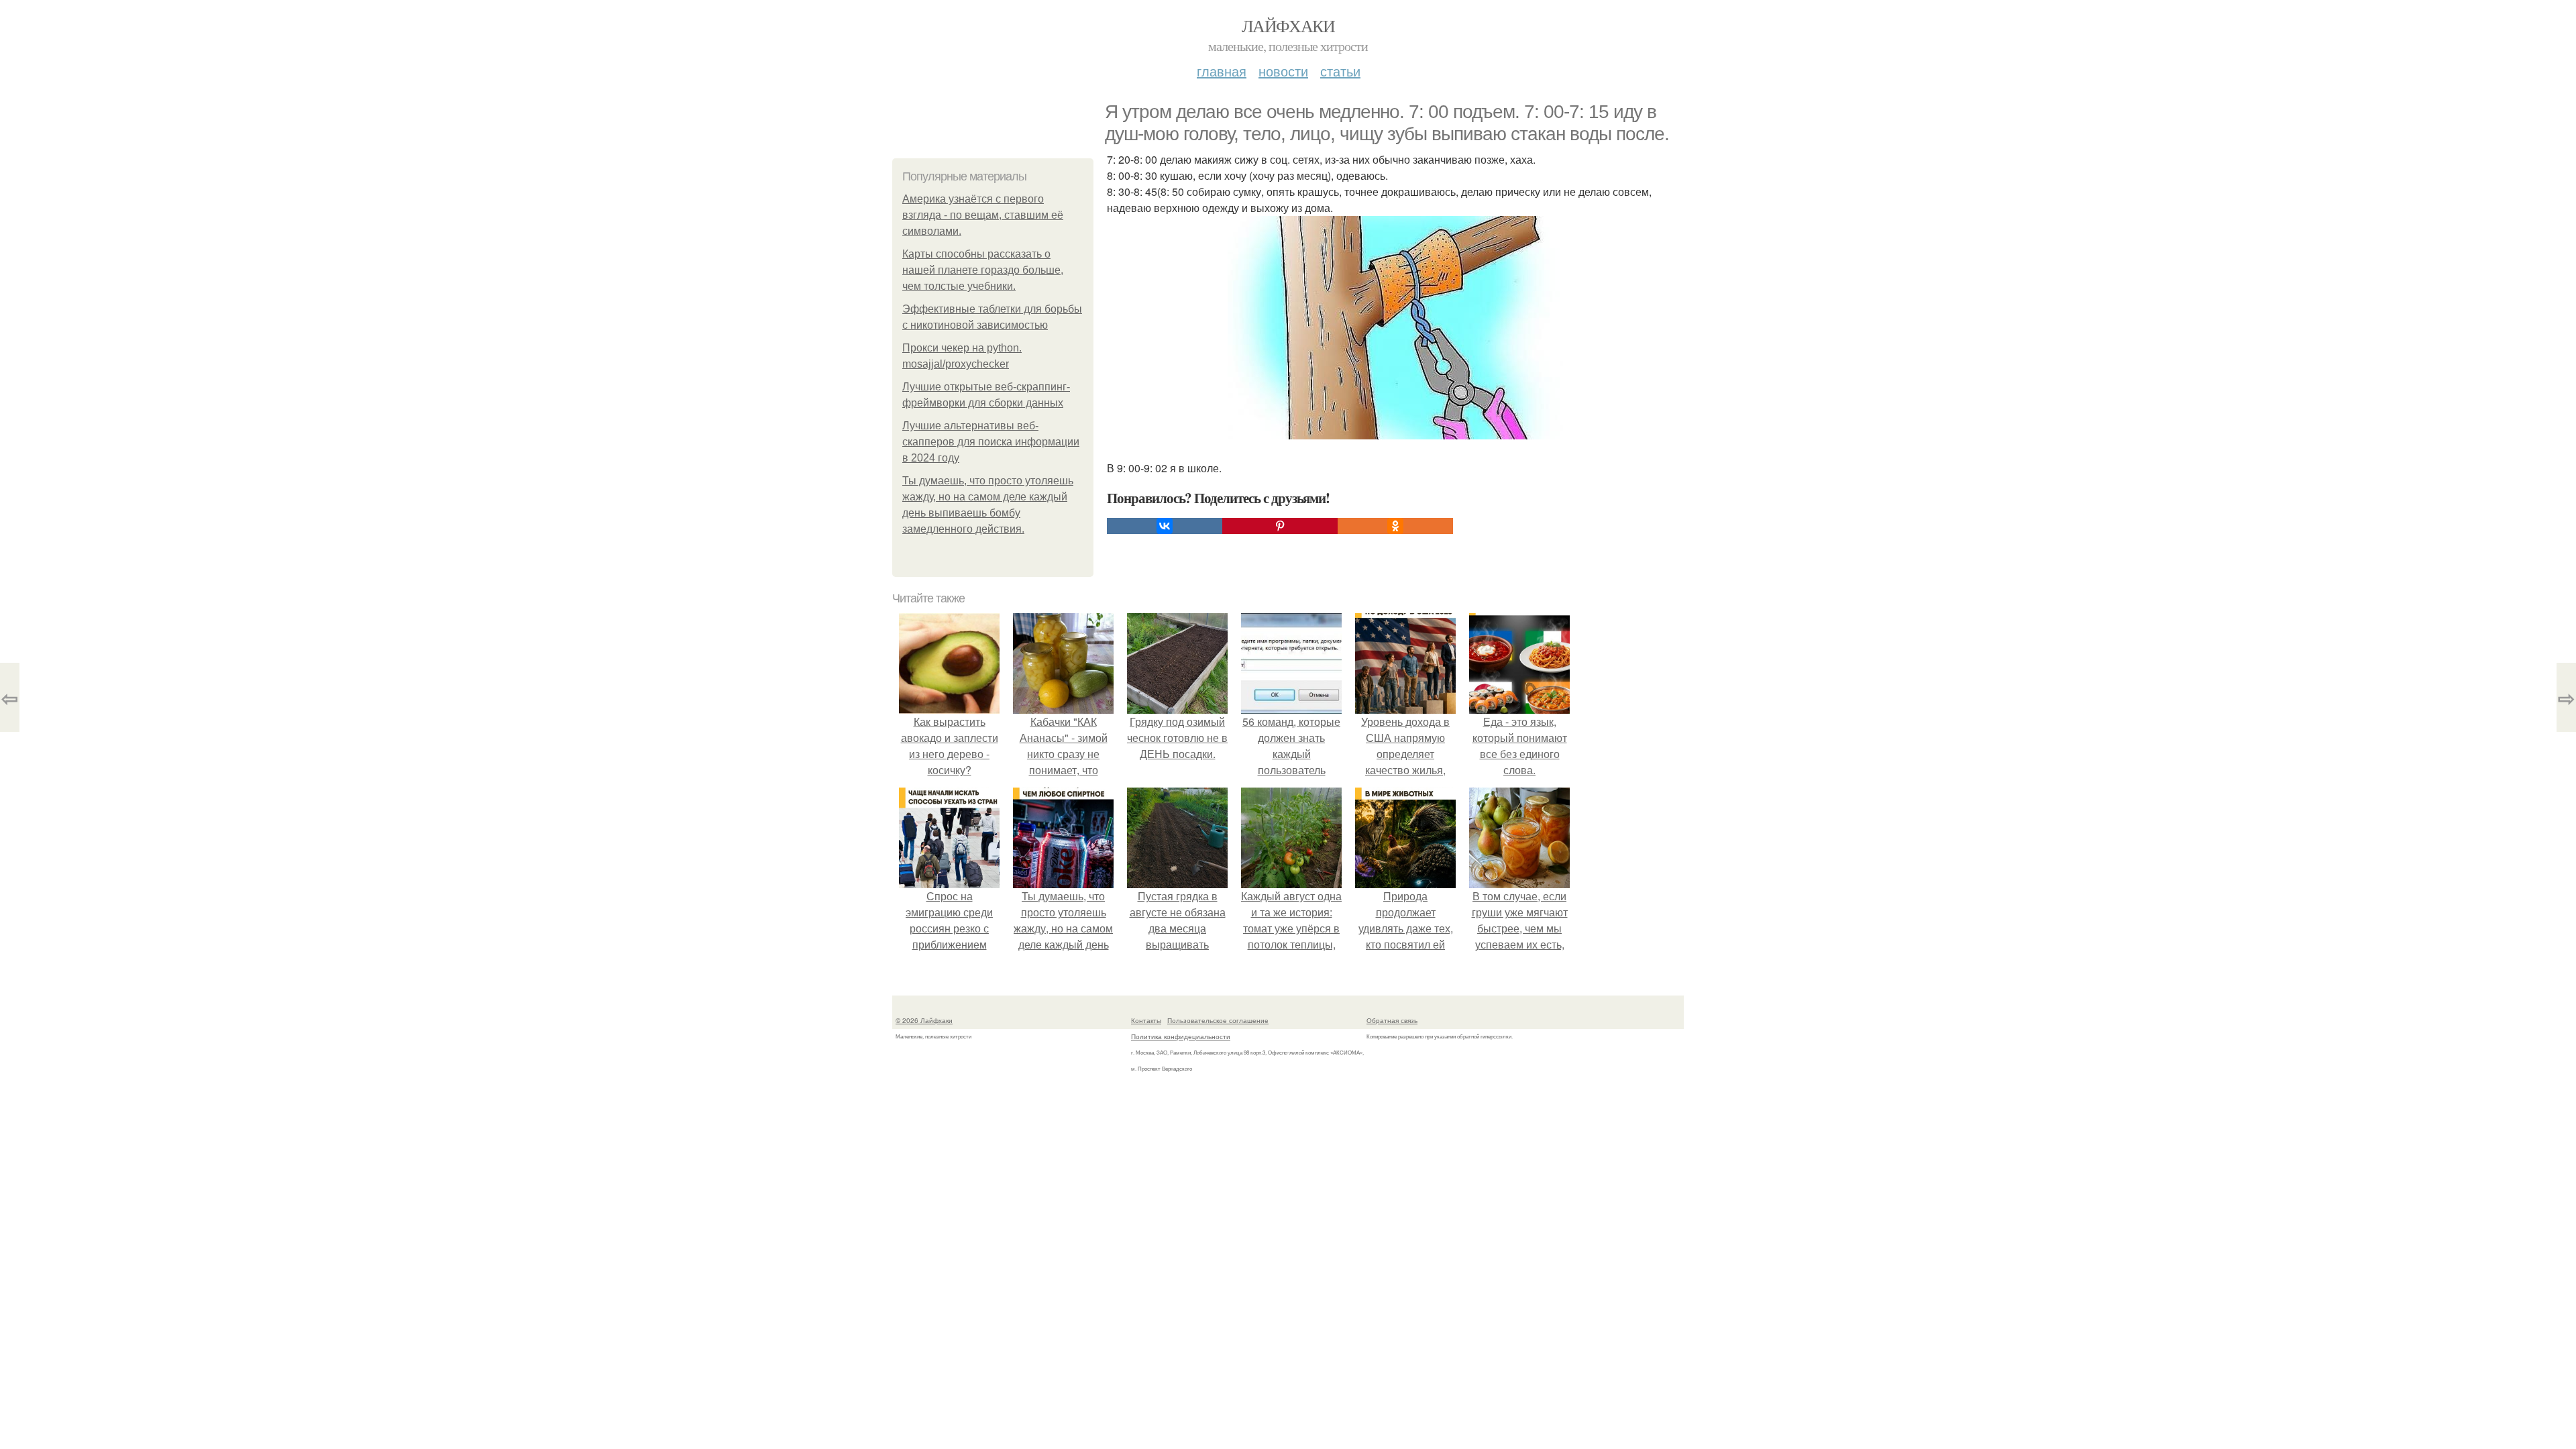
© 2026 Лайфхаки (924, 1020)
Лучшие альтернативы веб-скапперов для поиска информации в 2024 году (991, 442)
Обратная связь (1392, 1020)
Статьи (1340, 71)
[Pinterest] (1280, 526)
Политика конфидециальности (1181, 1036)
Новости (1283, 71)
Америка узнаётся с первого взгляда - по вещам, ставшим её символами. (983, 215)
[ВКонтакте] (1165, 526)
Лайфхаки (1288, 25)
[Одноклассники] (1395, 526)
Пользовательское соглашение (1218, 1020)
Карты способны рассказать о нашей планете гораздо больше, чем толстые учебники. (983, 270)
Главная (1222, 71)
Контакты (1146, 1020)
